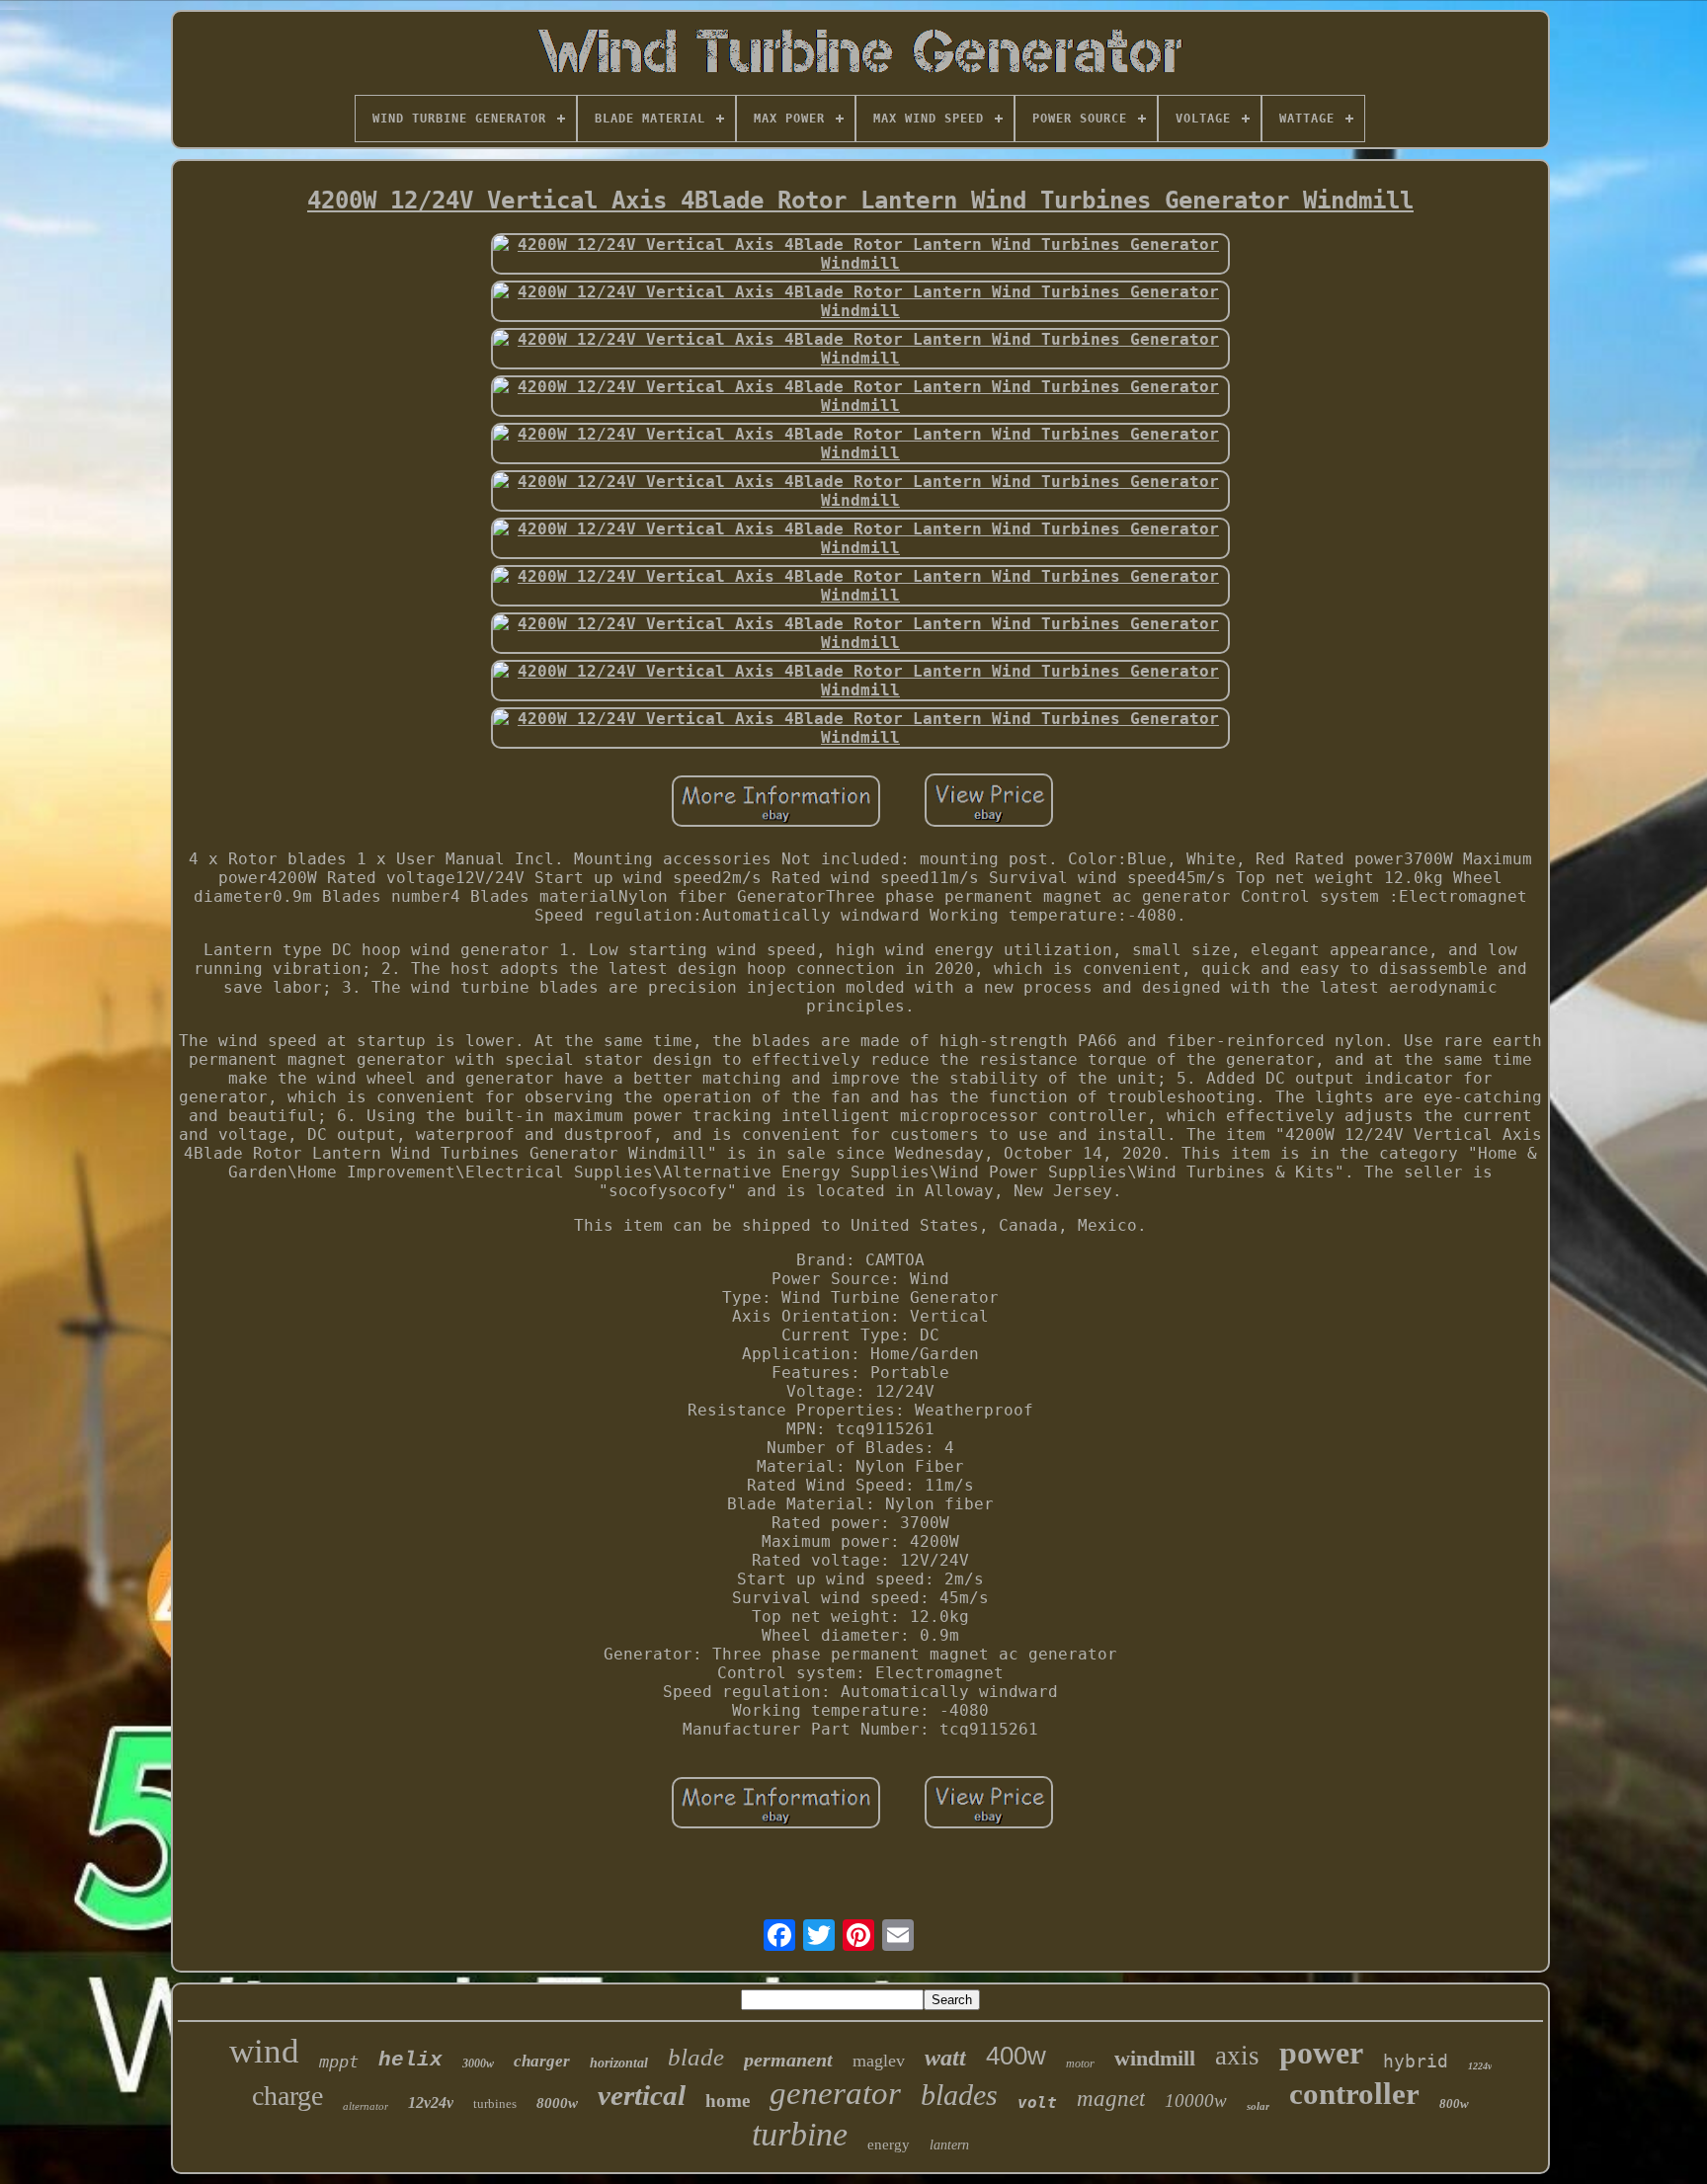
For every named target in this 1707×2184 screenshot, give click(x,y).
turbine (800, 2134)
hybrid (1416, 2061)
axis (1237, 2056)
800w (1454, 2103)
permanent (788, 2060)
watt (945, 2058)
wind (264, 2051)
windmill (1155, 2058)
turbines (495, 2103)
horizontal (619, 2063)
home (728, 2101)
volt (1037, 2103)
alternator (366, 2106)
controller (1354, 2094)
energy (889, 2144)
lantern (949, 2145)
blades (959, 2095)
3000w (478, 2063)
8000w (557, 2103)
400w (1016, 2056)
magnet (1111, 2099)
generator (835, 2093)
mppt (339, 2062)
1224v (1480, 2066)
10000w (1196, 2101)
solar (1258, 2106)
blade (696, 2057)
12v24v (431, 2103)
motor (1080, 2063)
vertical (642, 2095)
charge (287, 2096)
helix (410, 2060)
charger (542, 2061)
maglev (879, 2061)
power (1321, 2053)
